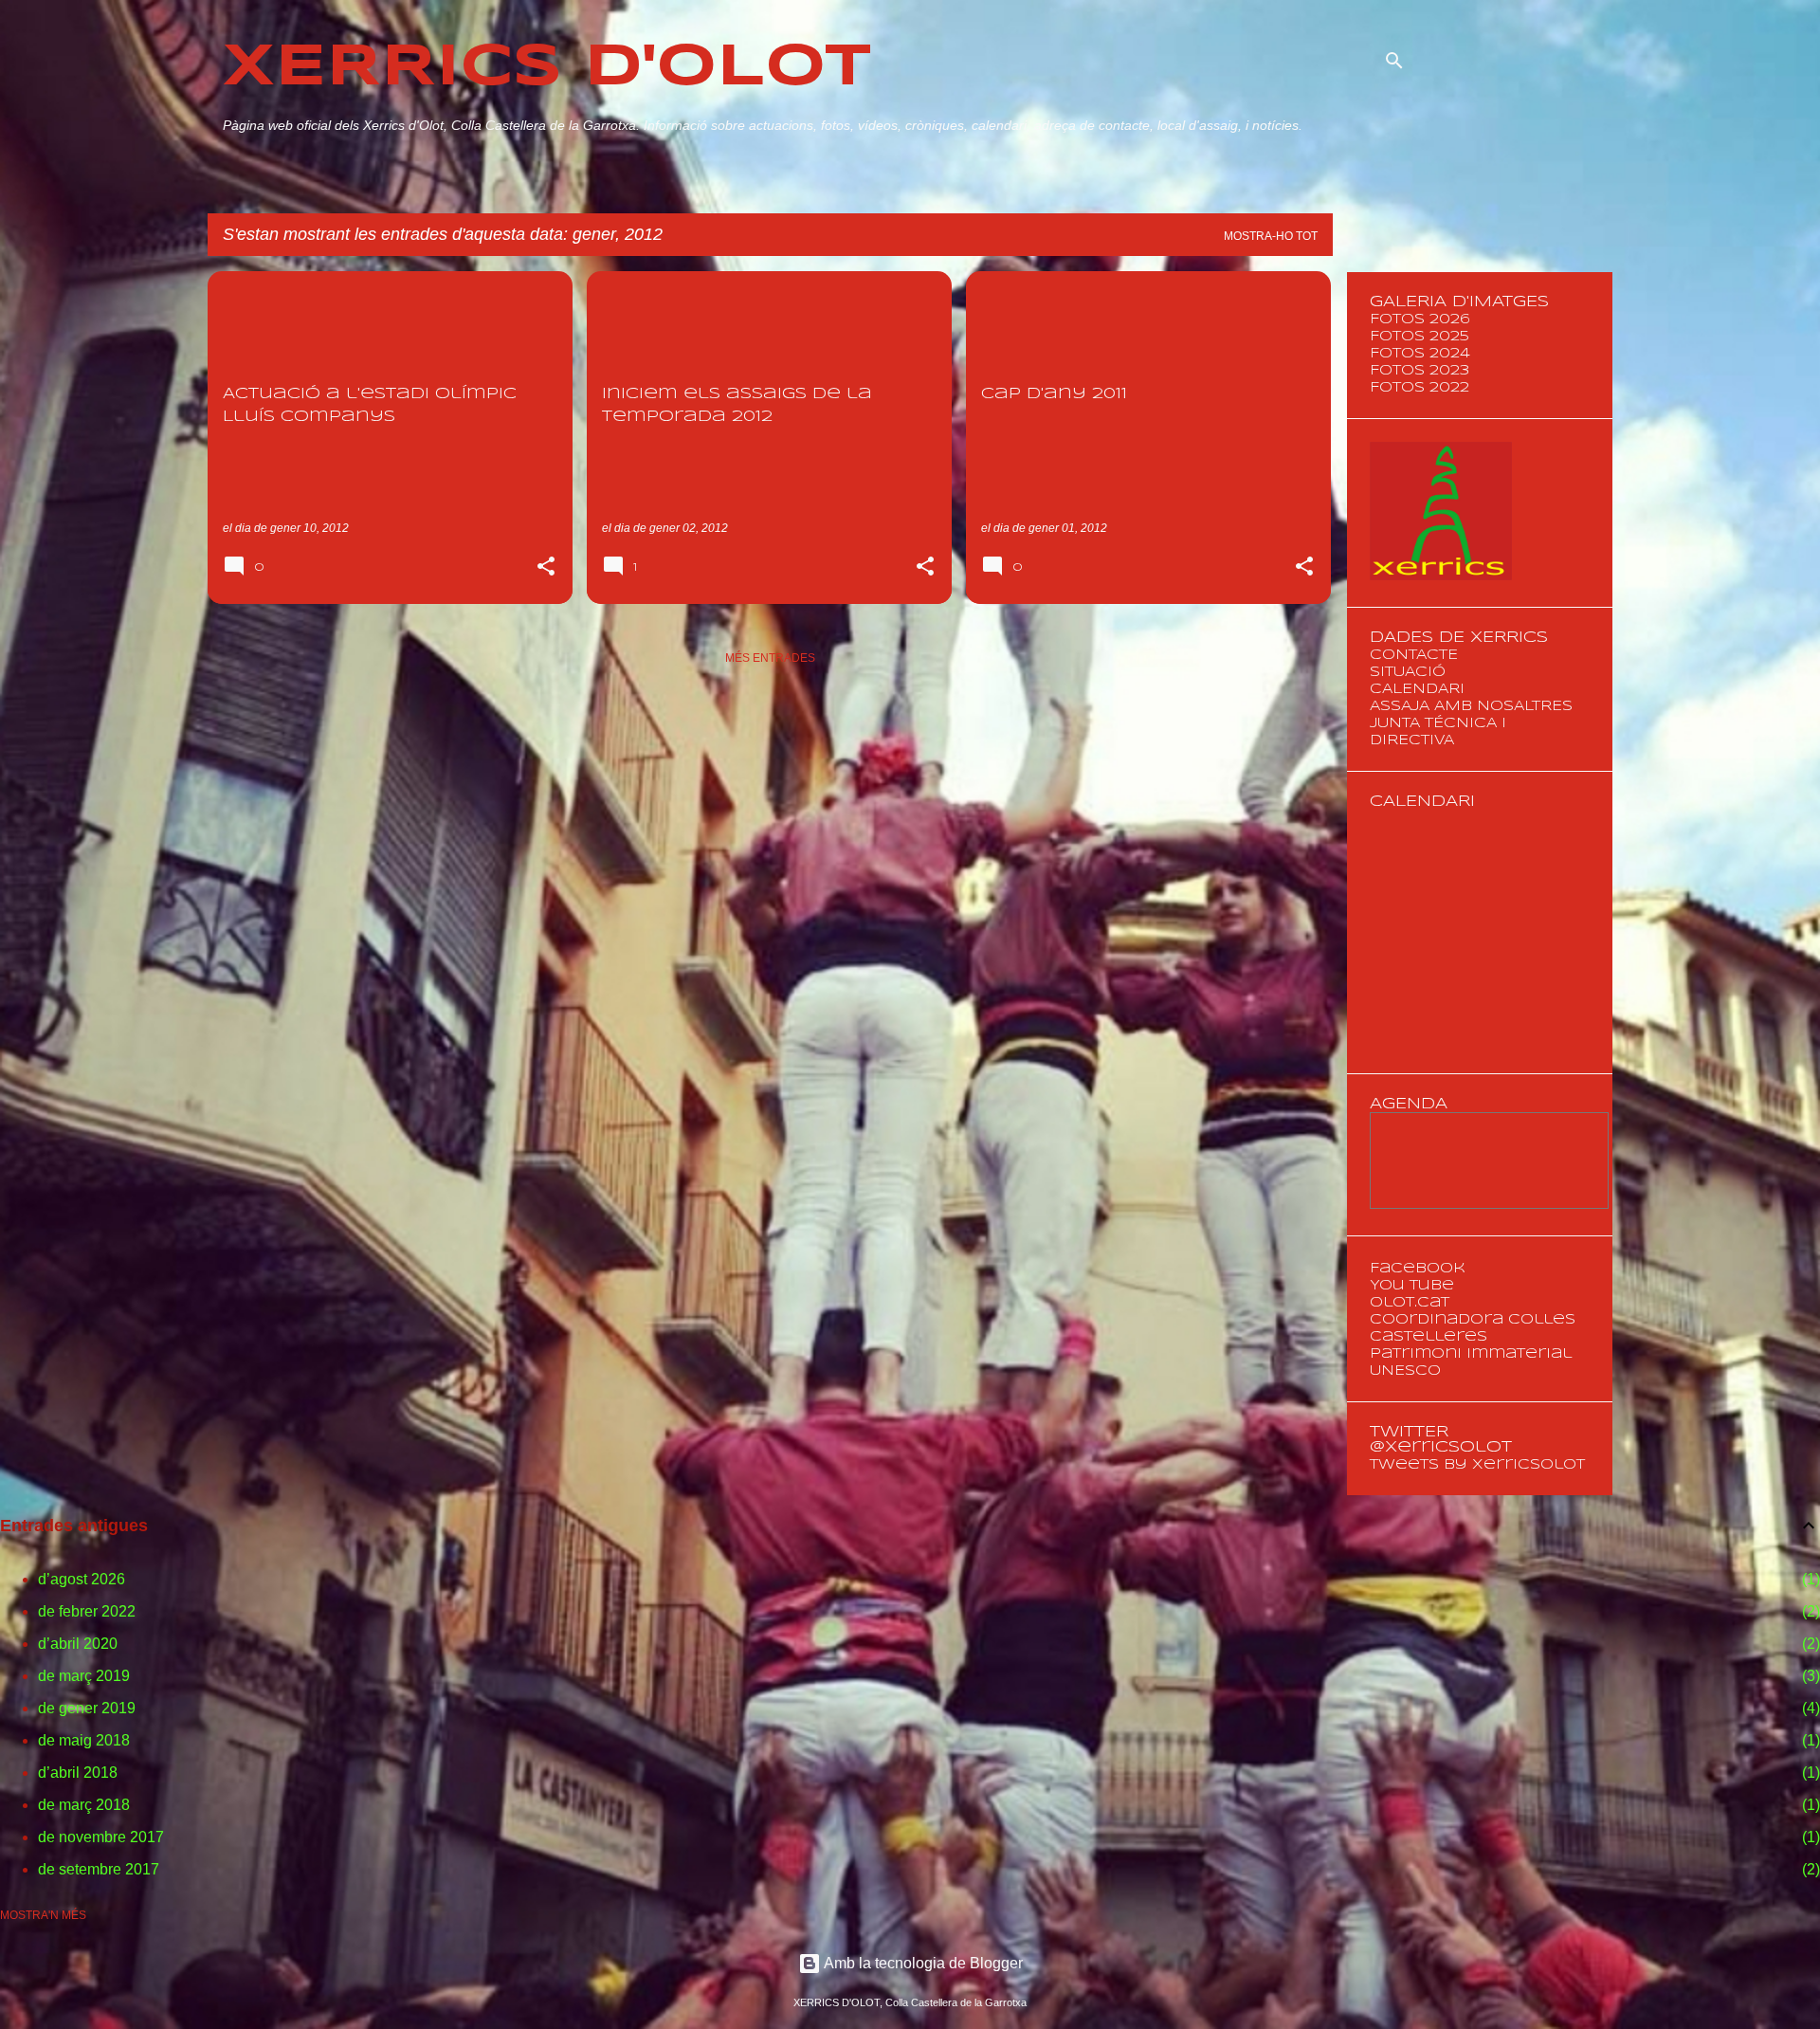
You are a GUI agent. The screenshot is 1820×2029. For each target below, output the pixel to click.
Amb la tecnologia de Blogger (922, 1963)
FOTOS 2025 (1420, 337)
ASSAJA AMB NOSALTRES (1471, 706)
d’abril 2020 (78, 1644)
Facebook (1418, 1269)
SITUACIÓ (1408, 672)
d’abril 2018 (78, 1773)
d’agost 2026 (82, 1579)
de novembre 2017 (101, 1837)
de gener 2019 (87, 1708)
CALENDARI (1417, 689)
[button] (546, 568)
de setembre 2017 (99, 1869)
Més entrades (770, 658)
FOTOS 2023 (1420, 371)
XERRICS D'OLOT (547, 68)
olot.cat (1410, 1303)
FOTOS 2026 (1420, 320)
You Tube (1412, 1286)
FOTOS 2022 (1420, 388)
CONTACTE (1414, 655)
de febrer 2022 (87, 1611)
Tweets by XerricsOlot (1477, 1465)
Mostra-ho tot (1271, 236)
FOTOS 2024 (1420, 354)
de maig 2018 (84, 1740)
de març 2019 (84, 1676)
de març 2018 (84, 1805)
